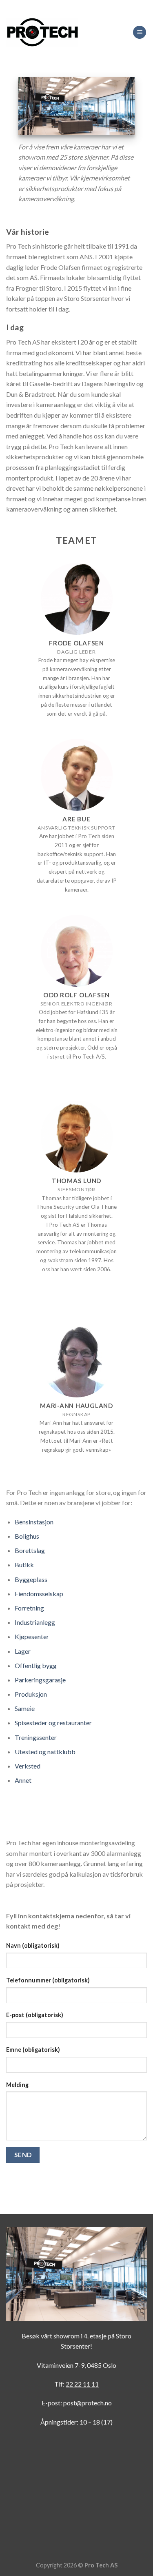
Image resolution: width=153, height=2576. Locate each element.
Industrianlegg (35, 1622)
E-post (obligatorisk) (35, 2015)
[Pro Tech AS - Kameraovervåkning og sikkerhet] (42, 32)
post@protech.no (88, 2403)
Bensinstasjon (34, 1522)
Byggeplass (31, 1579)
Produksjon (31, 1694)
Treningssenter (36, 1737)
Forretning (29, 1608)
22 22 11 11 (82, 2384)
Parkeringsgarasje (40, 1680)
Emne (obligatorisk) (33, 2050)
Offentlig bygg (36, 1665)
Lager (23, 1651)
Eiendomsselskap (39, 1594)
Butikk (24, 1565)
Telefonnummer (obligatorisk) (48, 1980)
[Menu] (140, 32)
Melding (17, 2085)
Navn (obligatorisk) (33, 1945)
